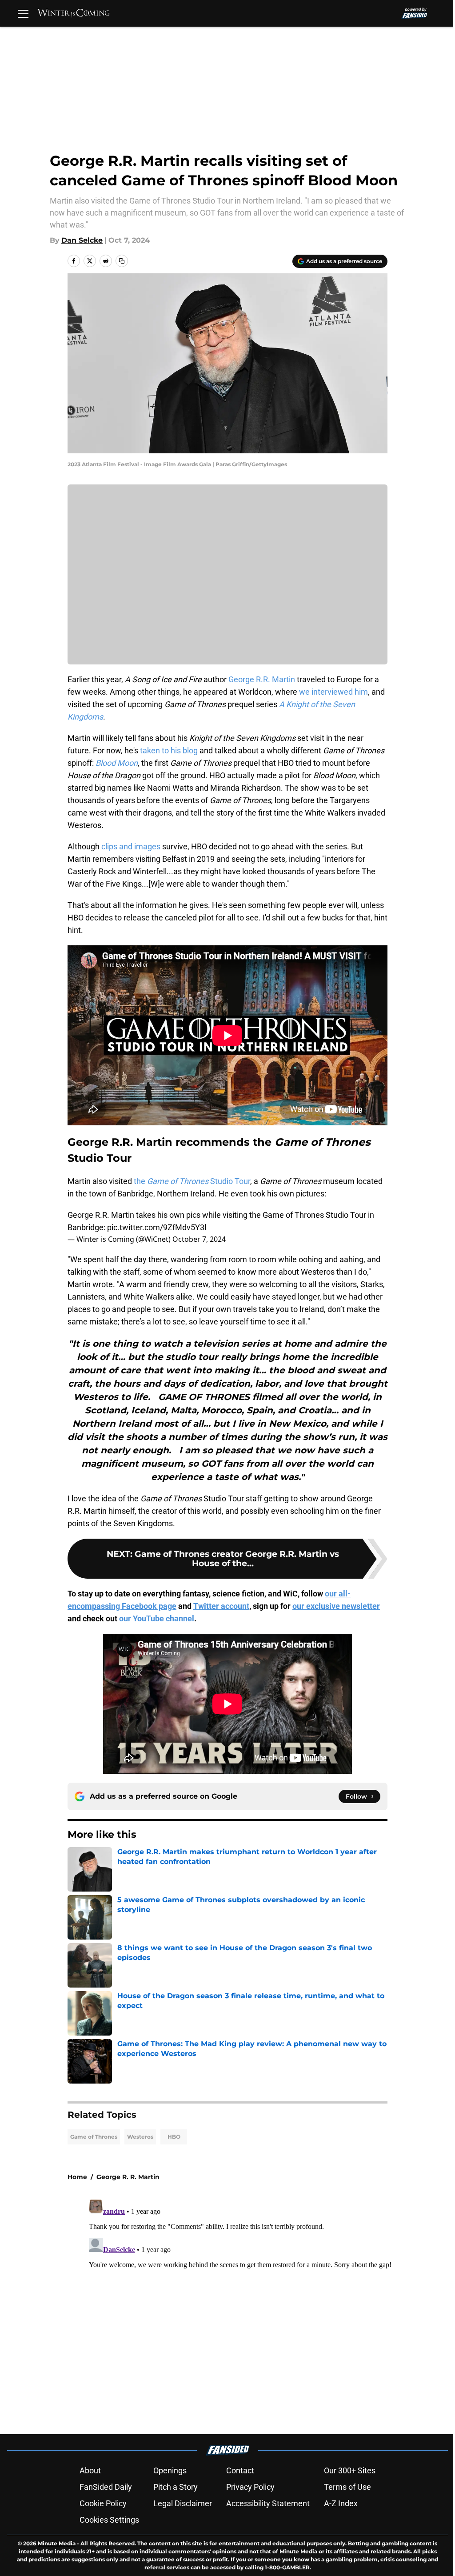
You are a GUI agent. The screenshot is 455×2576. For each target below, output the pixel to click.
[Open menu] (23, 13)
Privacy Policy (250, 2487)
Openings (170, 2470)
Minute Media (57, 2543)
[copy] (122, 261)
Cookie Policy (103, 2503)
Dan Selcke (82, 240)
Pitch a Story (176, 2487)
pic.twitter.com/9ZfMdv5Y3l (157, 1227)
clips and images (131, 846)
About (90, 2470)
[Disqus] (245, 2307)
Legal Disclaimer (183, 2503)
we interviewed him (333, 692)
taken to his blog (170, 750)
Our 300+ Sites (350, 2470)
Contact (240, 2470)
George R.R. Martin (262, 679)
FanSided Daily (106, 2487)
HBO (174, 2137)
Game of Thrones (94, 2137)
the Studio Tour (192, 1181)
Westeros (140, 2137)
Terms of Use (347, 2487)
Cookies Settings (109, 2520)
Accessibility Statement (268, 2503)
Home (77, 2177)
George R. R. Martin (128, 2177)
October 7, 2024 (199, 1239)
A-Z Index (341, 2503)
